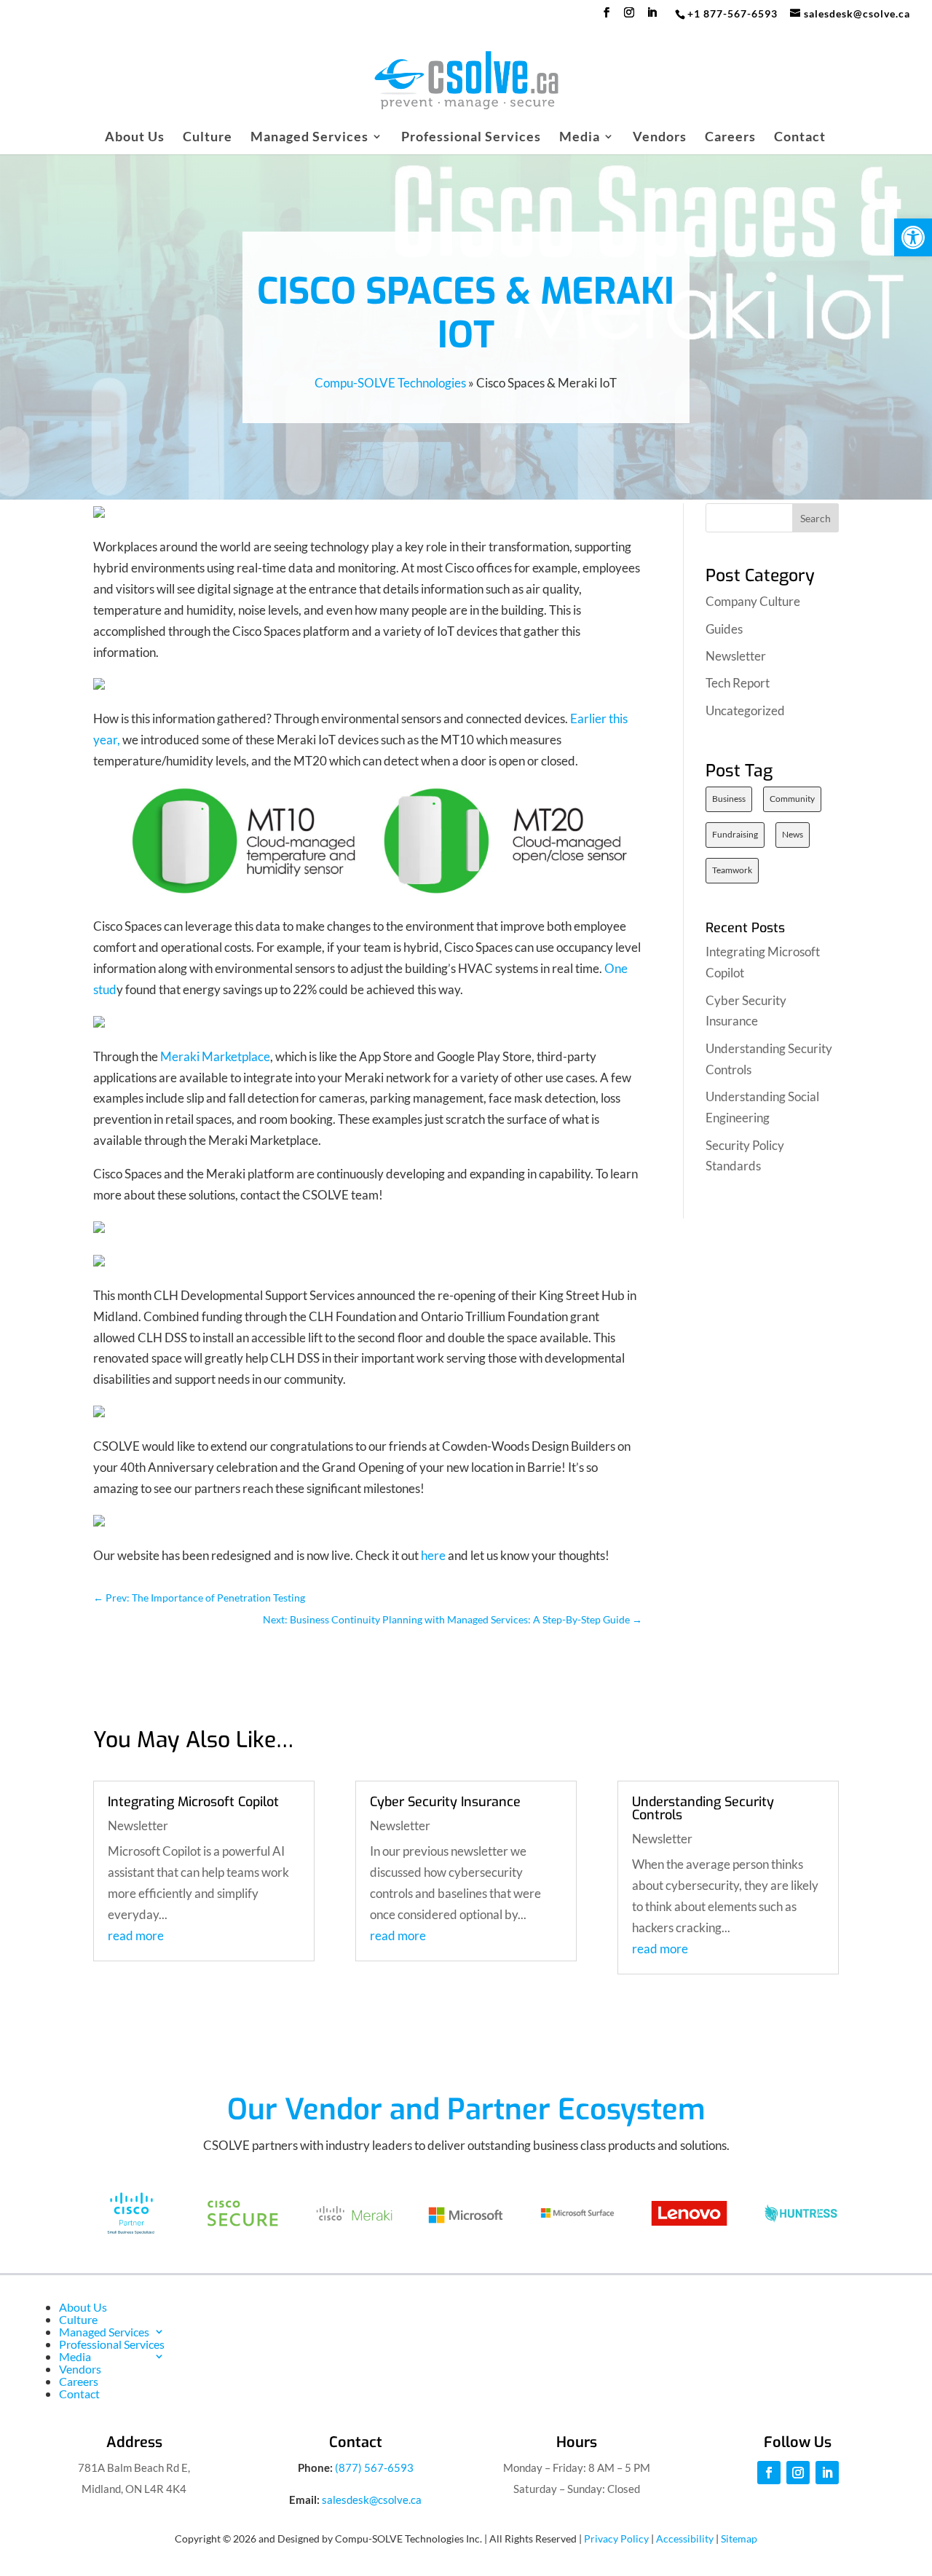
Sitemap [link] (739, 2538)
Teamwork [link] (732, 870)
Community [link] (792, 799)
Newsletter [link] (736, 656)
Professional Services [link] (471, 138)
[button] (607, 17)
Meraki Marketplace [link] (215, 1056)
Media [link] (580, 138)
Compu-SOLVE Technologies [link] (390, 383)
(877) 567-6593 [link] (374, 2467)
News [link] (793, 834)
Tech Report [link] (738, 683)
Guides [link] (724, 629)
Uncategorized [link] (745, 710)
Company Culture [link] (753, 601)
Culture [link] (208, 138)
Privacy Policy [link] (616, 2538)
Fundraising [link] (735, 834)
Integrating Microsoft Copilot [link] (193, 1802)
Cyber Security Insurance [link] (445, 1802)
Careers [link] (730, 138)
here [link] (433, 1555)
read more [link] (136, 1935)
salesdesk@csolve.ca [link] (372, 2500)
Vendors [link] (660, 138)
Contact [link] (800, 138)
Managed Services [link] (309, 138)
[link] (913, 237)
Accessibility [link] (685, 2538)
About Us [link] (135, 138)
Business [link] (729, 799)
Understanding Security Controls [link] (703, 1808)
